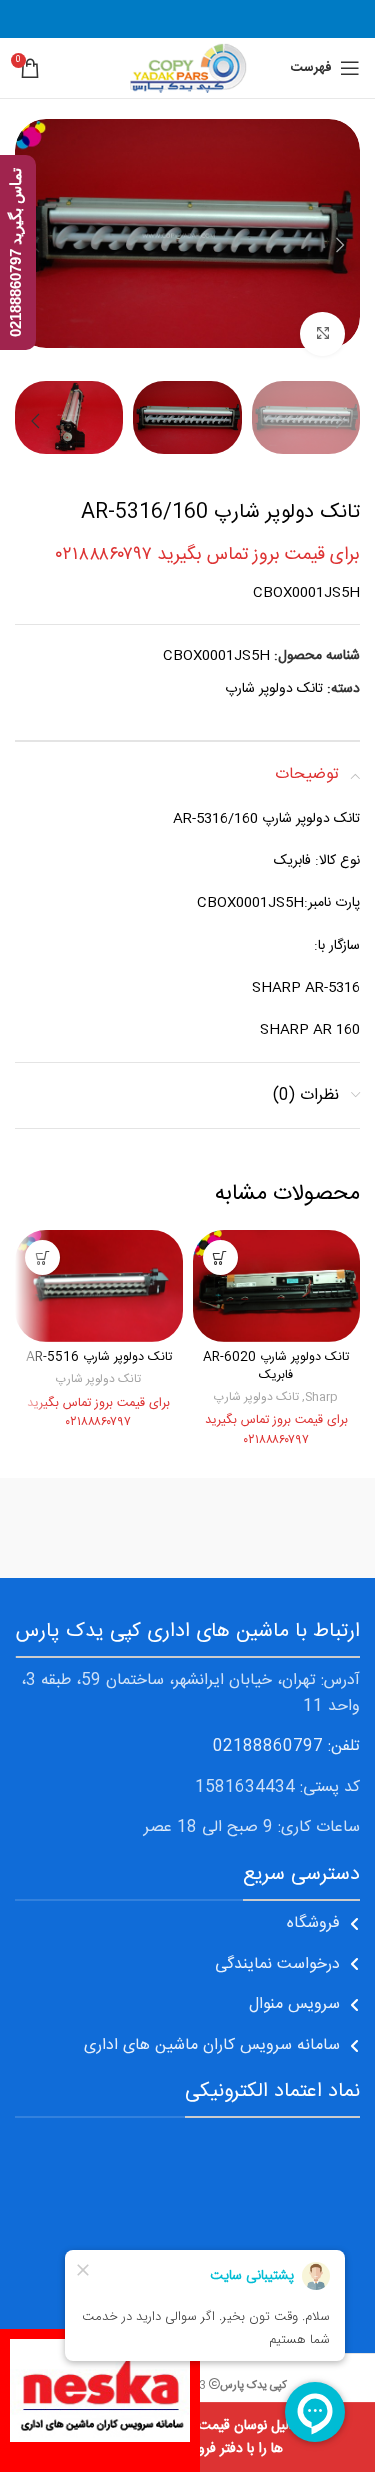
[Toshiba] (101, 1528)
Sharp (321, 1397)
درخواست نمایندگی (277, 1964)
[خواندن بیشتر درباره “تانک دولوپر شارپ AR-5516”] (42, 1257)
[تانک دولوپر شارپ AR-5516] (99, 1285)
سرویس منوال (294, 2004)
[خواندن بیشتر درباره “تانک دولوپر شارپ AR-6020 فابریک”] (220, 1257)
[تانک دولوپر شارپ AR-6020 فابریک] (277, 1285)
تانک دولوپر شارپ (274, 689)
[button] (340, 245)
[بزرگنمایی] (322, 334)
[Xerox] (274, 1528)
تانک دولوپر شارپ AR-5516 (99, 1357)
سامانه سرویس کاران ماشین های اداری (212, 2045)
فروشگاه (313, 1923)
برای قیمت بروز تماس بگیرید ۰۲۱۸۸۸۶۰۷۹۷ (208, 555)
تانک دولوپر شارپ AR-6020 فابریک (276, 1366)
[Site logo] (187, 69)
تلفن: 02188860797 (286, 1746)
